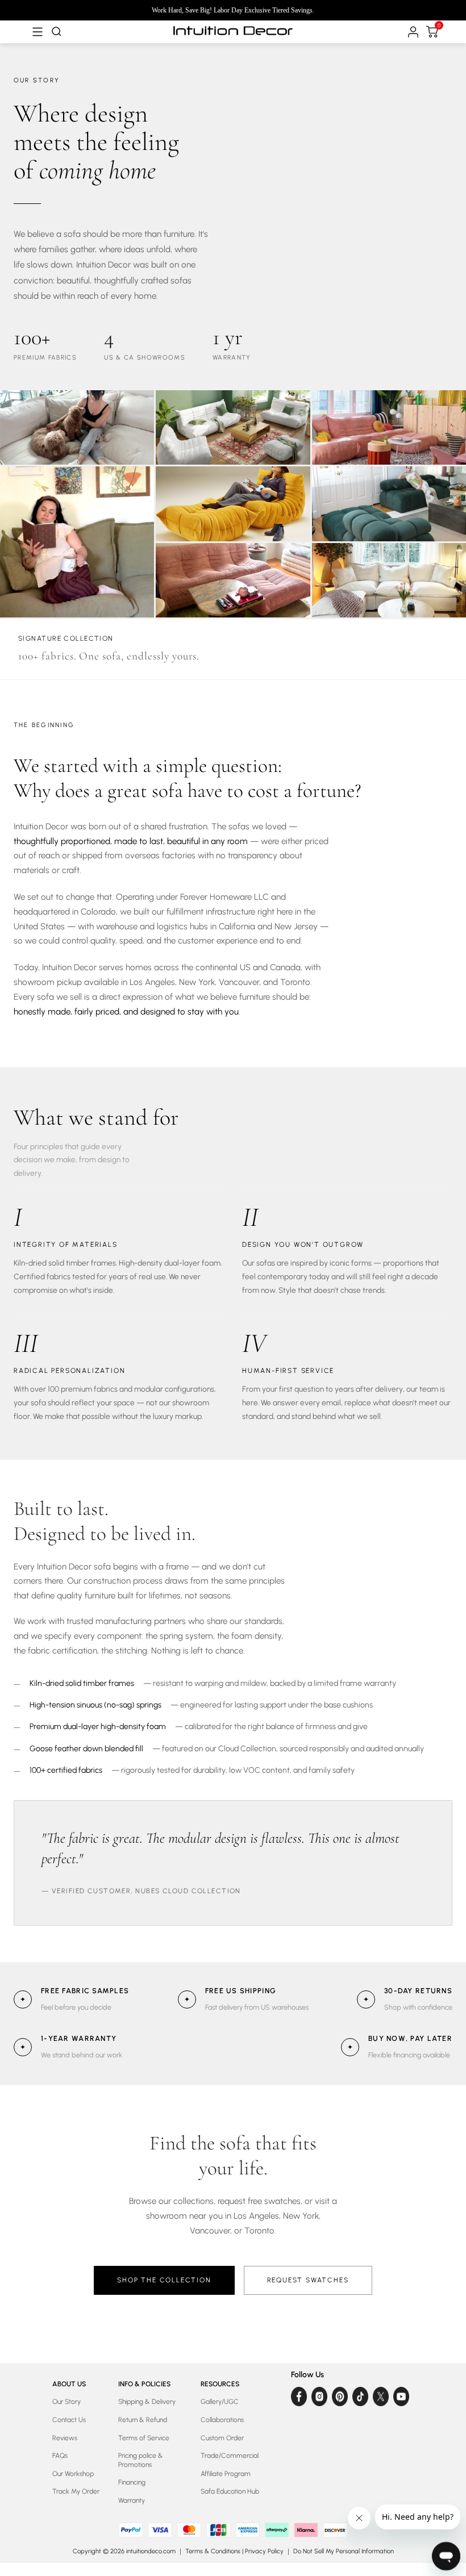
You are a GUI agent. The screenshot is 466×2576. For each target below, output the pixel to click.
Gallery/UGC (220, 2402)
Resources (220, 2384)
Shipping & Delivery (147, 2402)
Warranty (132, 2500)
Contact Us (69, 2420)
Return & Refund (143, 2420)
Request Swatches (308, 2280)
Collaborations (222, 2420)
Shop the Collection (164, 2280)
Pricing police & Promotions (141, 2460)
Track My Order (76, 2491)
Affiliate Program (226, 2474)
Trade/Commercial (230, 2456)
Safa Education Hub (230, 2491)
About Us (69, 2384)
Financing (132, 2482)
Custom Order (222, 2438)
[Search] (55, 32)
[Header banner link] (233, 10)
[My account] (412, 32)
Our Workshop (73, 2474)
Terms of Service (144, 2438)
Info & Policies (144, 2384)
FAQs (60, 2456)
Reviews (65, 2438)
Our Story (66, 2402)
